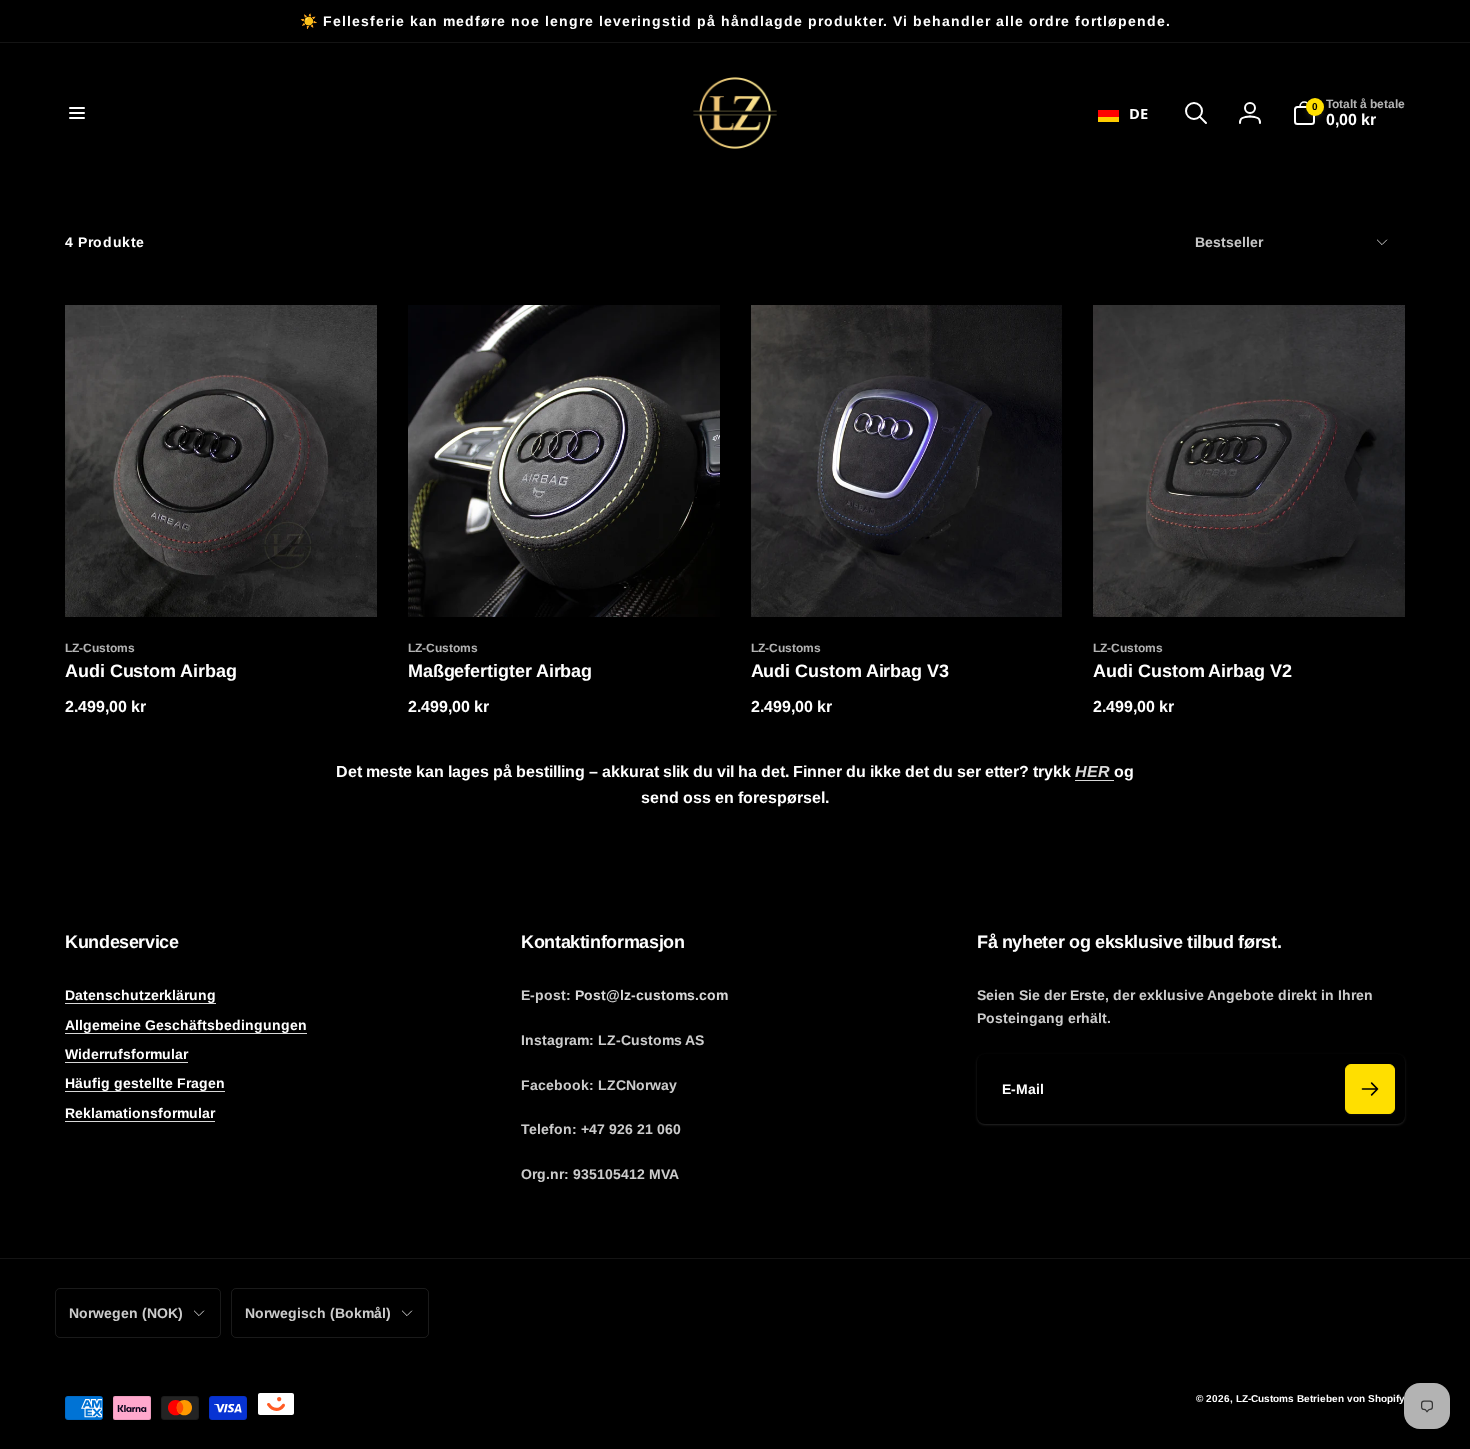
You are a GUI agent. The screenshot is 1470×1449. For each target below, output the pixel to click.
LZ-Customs (1265, 1398)
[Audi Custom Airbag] (222, 580)
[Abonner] (1370, 1089)
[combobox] (1123, 113)
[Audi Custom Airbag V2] (1250, 580)
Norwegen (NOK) (126, 1313)
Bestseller (1229, 242)
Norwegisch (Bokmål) (318, 1313)
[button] (77, 113)
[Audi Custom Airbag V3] (907, 580)
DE (1138, 113)
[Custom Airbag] (565, 580)
